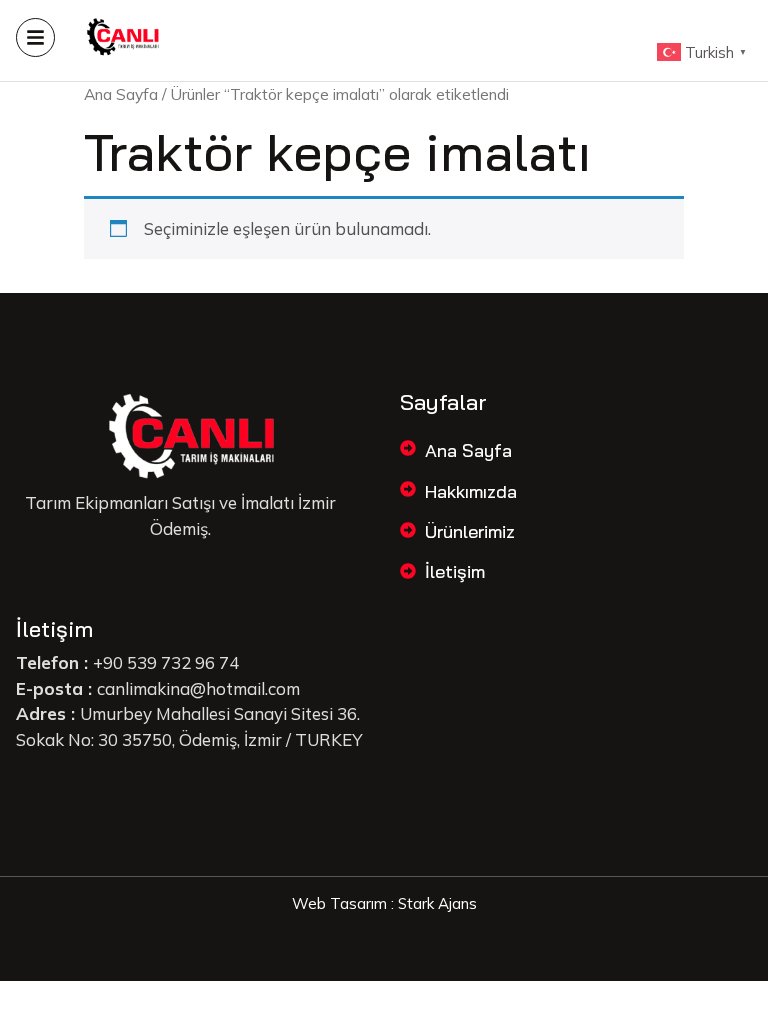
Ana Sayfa (121, 94)
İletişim (455, 571)
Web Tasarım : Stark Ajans (384, 903)
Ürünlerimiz (470, 531)
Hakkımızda (471, 491)
